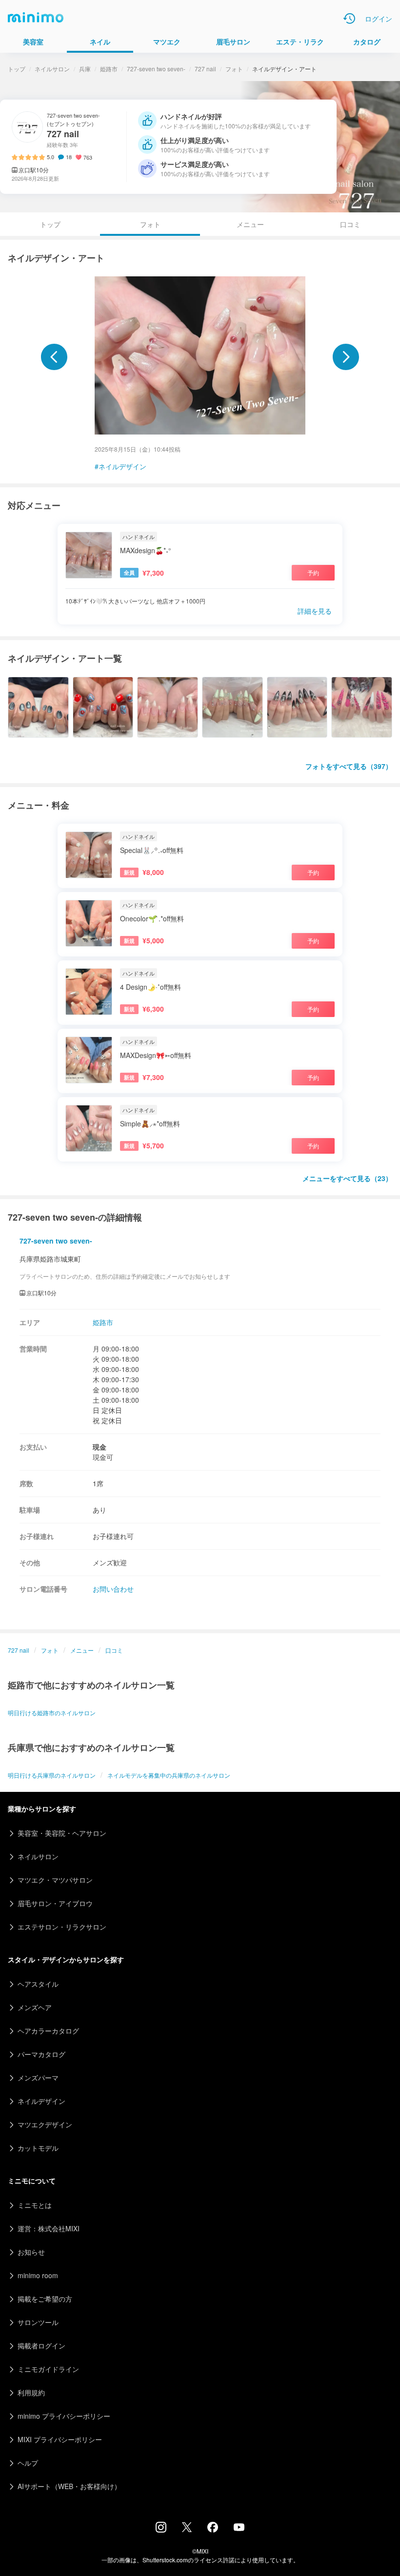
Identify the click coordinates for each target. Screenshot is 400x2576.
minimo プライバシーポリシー (64, 2416)
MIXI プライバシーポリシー (60, 2439)
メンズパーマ (38, 2077)
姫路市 (109, 69)
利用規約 (31, 2392)
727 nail (205, 69)
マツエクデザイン (45, 2124)
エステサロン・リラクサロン (62, 1927)
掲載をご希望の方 (45, 2299)
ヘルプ (28, 2463)
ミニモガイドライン (48, 2369)
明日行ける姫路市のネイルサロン (52, 1713)
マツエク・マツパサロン (55, 1880)
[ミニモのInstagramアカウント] (161, 2530)
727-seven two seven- (156, 69)
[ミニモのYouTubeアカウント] (239, 2528)
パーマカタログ (41, 2054)
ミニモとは (35, 2205)
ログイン (379, 19)
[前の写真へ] (54, 357)
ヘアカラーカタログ (48, 2031)
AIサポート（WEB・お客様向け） (69, 2486)
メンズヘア (35, 2007)
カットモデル (38, 2148)
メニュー (250, 224)
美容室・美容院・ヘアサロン (62, 1833)
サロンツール (38, 2322)
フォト (234, 69)
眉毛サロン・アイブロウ (55, 1903)
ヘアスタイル (38, 1984)
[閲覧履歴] (349, 19)
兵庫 (85, 69)
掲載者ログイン (41, 2346)
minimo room (38, 2275)
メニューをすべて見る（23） (347, 1178)
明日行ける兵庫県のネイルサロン (52, 1775)
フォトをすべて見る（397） (349, 766)
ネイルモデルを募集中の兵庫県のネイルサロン (169, 1775)
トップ (17, 69)
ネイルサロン (52, 69)
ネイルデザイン (122, 466)
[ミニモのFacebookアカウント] (213, 2530)
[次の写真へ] (346, 357)
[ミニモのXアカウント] (187, 2529)
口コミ (350, 224)
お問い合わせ (113, 1589)
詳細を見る (315, 611)
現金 (100, 1447)
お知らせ (31, 2252)
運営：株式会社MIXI (49, 2228)
